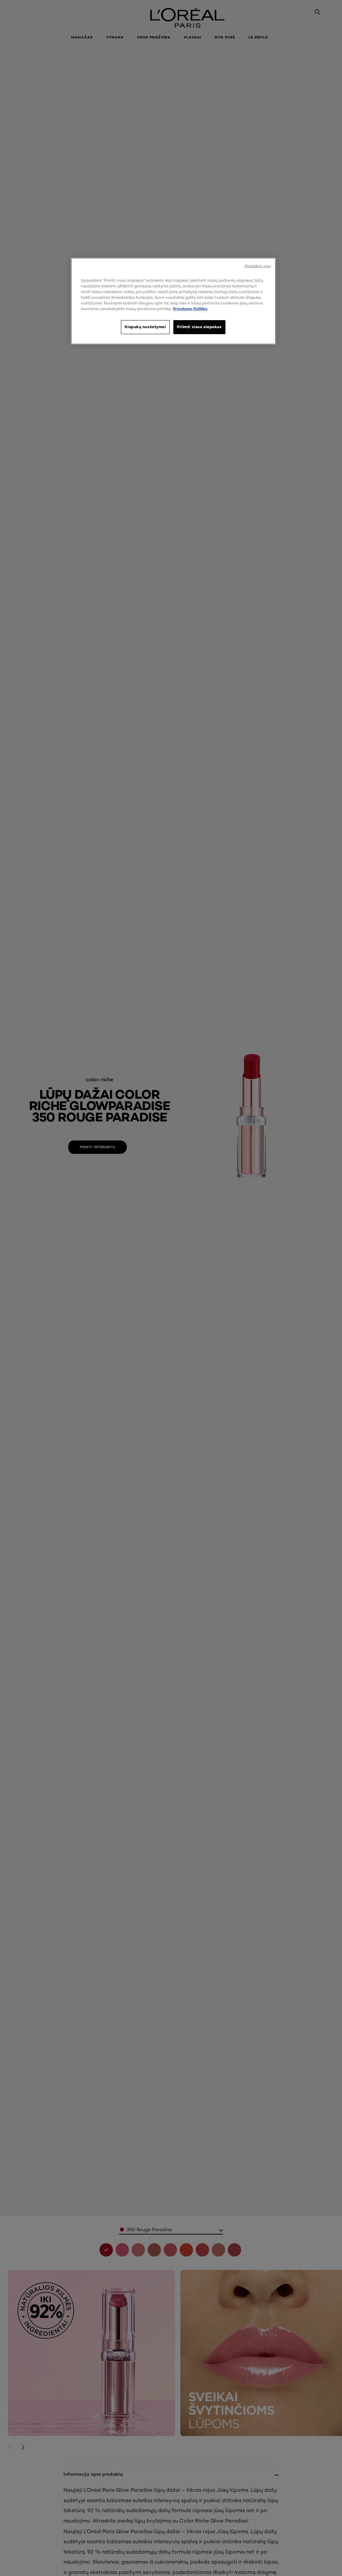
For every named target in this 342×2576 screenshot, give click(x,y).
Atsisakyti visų (258, 266)
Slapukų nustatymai (145, 327)
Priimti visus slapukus (199, 327)
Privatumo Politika (190, 309)
